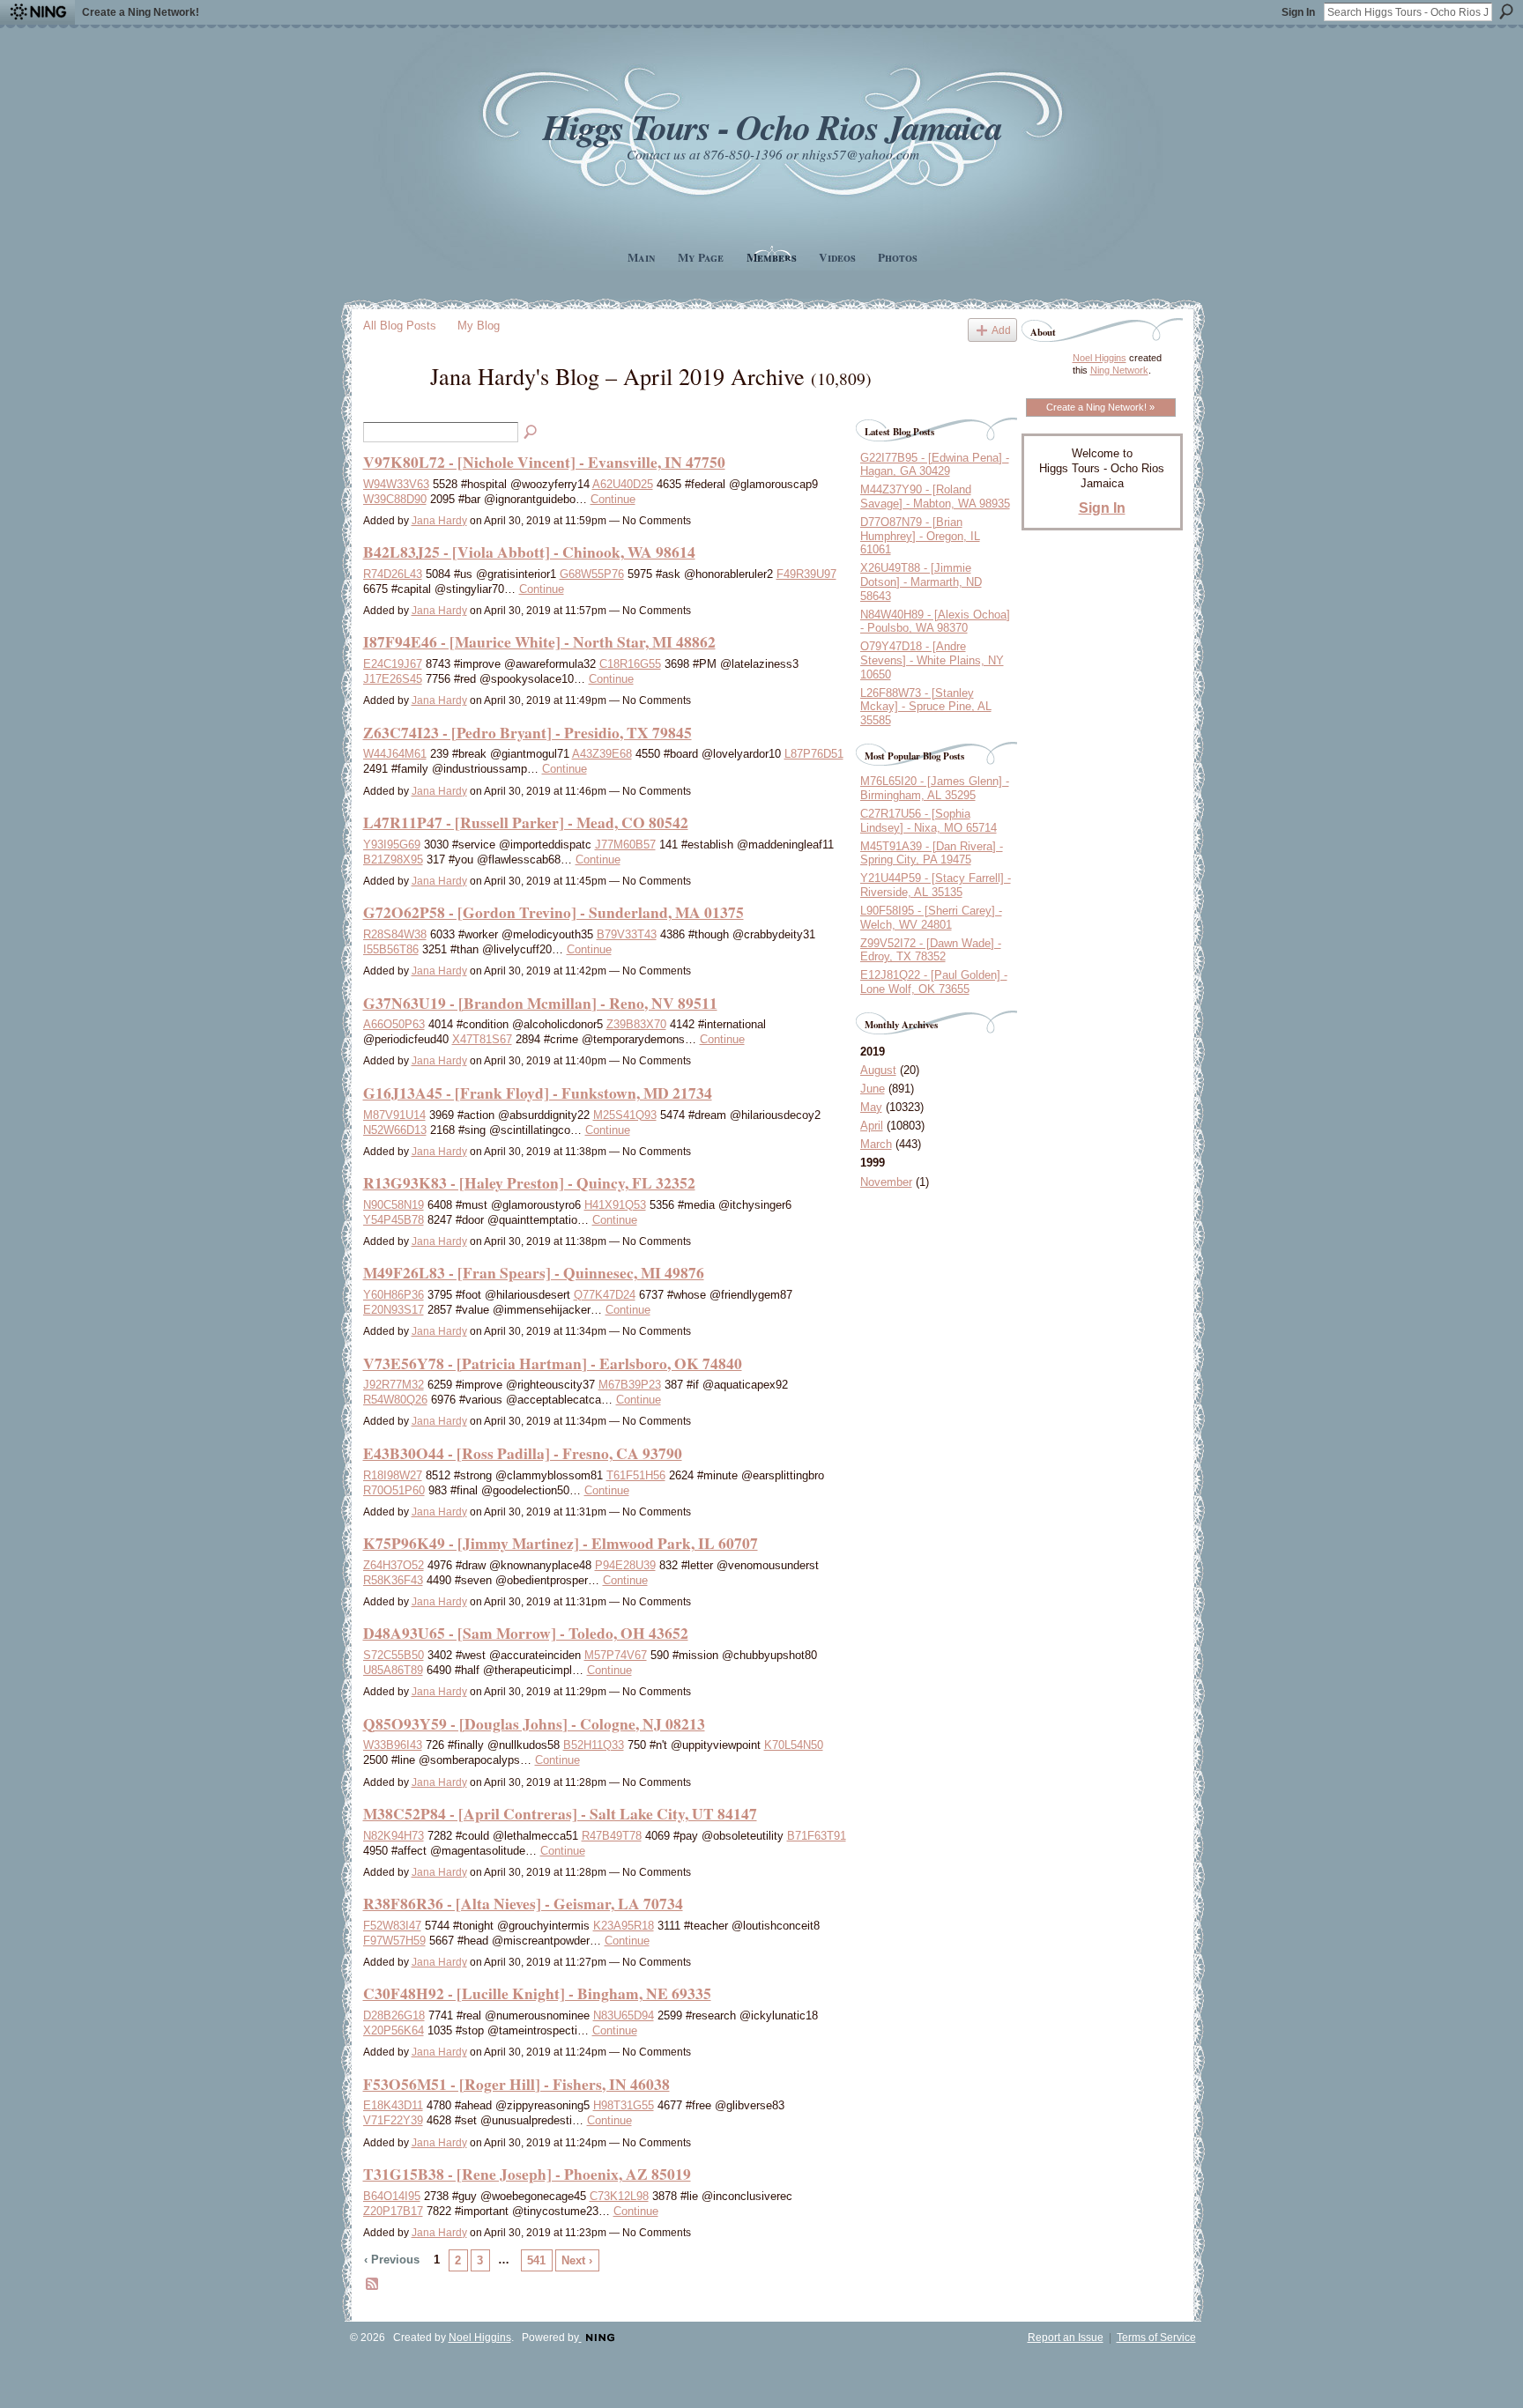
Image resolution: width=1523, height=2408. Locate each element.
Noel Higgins (1100, 358)
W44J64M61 (395, 754)
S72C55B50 (394, 1655)
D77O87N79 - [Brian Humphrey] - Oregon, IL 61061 (920, 536)
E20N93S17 (394, 1310)
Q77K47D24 (605, 1295)
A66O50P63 (394, 1024)
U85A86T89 (393, 1670)
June (873, 1089)
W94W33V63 (396, 484)
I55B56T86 (391, 949)
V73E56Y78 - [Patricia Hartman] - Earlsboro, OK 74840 (553, 1363)
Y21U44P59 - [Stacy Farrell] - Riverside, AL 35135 (936, 885)
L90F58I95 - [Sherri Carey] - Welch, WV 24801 (931, 918)
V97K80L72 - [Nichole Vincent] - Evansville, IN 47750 (544, 462)
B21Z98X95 (393, 859)
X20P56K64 (394, 2030)
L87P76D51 (814, 754)
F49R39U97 (806, 574)
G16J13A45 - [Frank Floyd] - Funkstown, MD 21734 (538, 1093)
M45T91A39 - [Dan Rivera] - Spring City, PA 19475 (932, 853)
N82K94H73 (394, 1836)
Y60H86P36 (394, 1295)
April (872, 1126)
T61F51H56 (636, 1475)
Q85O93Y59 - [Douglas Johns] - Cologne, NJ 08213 (534, 1723)
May (871, 1107)
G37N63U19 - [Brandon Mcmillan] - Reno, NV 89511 (540, 1003)
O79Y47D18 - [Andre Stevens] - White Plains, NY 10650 (932, 660)
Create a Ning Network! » (1100, 407)
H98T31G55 (624, 2105)
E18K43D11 (393, 2105)
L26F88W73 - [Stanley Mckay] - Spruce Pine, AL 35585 (926, 707)
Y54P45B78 (394, 1220)
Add (1001, 330)
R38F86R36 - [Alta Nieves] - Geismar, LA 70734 (523, 1903)
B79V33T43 (627, 934)
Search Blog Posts (531, 433)
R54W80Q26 (395, 1400)
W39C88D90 (395, 499)
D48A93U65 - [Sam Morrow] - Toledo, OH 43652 (526, 1633)
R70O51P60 (394, 1490)
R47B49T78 (612, 1836)
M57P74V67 (616, 1655)
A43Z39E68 (602, 754)
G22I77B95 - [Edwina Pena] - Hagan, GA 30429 (935, 465)
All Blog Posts (400, 326)
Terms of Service (1156, 2338)
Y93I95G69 (392, 845)
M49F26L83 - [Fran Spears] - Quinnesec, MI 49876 (534, 1272)
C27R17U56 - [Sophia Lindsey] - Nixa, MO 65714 (929, 821)
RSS (373, 2285)
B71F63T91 (817, 1836)
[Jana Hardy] (391, 407)
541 (536, 2260)
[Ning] (37, 12)
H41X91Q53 (615, 1205)
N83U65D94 (624, 2015)
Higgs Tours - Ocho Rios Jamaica (772, 126)
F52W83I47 (392, 1926)
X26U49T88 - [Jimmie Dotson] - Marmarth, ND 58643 (921, 582)
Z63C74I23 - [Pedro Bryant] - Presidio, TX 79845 (527, 732)
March (876, 1144)
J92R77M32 (394, 1385)
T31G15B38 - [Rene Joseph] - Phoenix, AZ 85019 (527, 2174)
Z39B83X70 (636, 1024)
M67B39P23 (630, 1385)
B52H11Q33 (594, 1745)
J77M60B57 (625, 845)
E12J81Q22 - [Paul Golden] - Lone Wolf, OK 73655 (934, 982)
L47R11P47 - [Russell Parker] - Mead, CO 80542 (526, 822)
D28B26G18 (394, 2015)
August (878, 1070)
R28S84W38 (395, 934)
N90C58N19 (394, 1205)
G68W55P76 (592, 574)
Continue (613, 499)
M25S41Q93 (625, 1115)
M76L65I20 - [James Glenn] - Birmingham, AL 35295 (935, 788)
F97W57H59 (394, 1941)
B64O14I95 (392, 2196)
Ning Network (1119, 370)
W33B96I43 (393, 1745)
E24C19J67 (393, 664)
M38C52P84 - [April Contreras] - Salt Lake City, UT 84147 (560, 1813)
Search (1506, 11)
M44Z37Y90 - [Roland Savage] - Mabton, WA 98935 (935, 496)
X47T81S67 (482, 1039)
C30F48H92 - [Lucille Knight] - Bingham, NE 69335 (537, 1993)
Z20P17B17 (393, 2211)
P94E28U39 (625, 1565)
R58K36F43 (393, 1580)
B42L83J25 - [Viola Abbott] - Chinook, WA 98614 (529, 552)
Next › (577, 2260)
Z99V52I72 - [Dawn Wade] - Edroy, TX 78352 (931, 950)
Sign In (1298, 12)
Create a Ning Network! (141, 12)
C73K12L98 (619, 2196)
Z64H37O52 (394, 1565)
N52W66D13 (395, 1130)
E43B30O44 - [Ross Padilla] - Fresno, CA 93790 (523, 1453)
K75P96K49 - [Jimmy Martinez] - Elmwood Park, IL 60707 (561, 1543)
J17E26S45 (393, 679)
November (886, 1182)
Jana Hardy (439, 521)
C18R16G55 (630, 664)
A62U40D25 (623, 484)
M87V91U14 (394, 1115)
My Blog (479, 326)
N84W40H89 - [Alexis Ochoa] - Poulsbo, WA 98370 (935, 622)
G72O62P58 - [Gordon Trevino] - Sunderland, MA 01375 (553, 912)
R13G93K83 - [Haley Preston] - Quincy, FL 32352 (529, 1182)
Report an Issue (1066, 2338)
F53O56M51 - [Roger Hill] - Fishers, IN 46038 (516, 2084)
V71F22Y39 (393, 2120)
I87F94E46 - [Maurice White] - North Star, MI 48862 (539, 641)
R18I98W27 (393, 1475)
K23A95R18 (624, 1926)
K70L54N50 (794, 1745)
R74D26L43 (393, 574)
